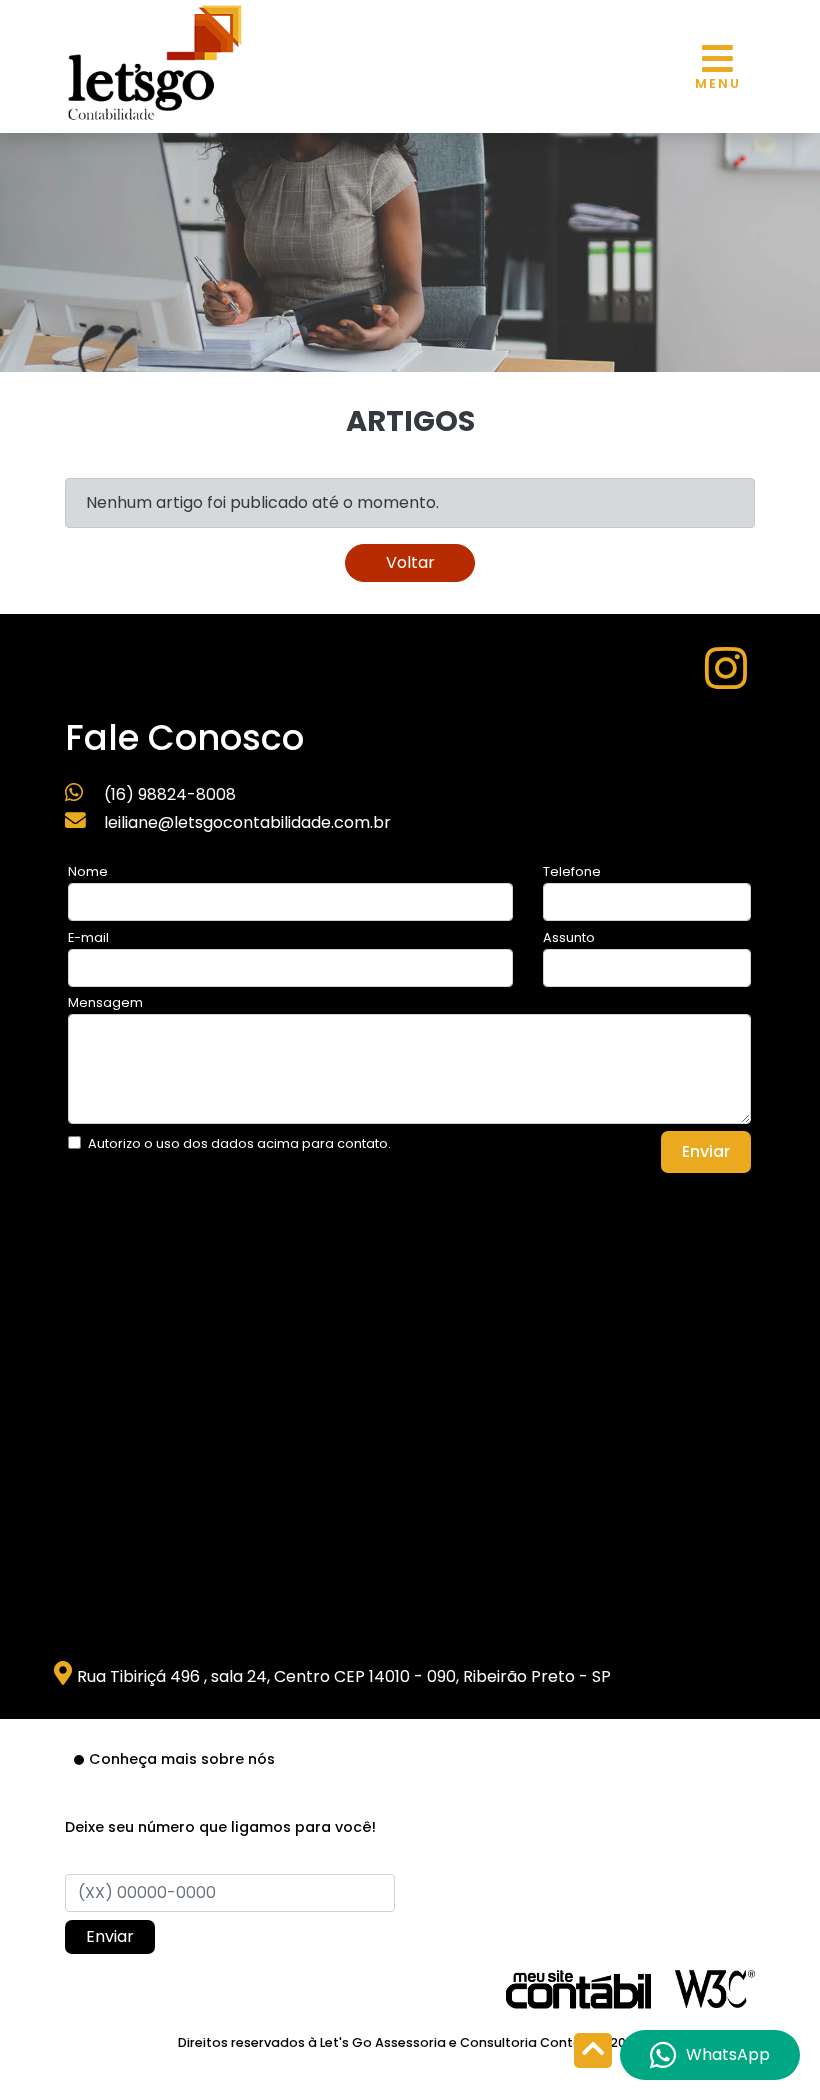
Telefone (572, 871)
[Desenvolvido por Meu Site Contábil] (578, 1988)
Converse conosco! (163, 304)
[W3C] (715, 1987)
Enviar (706, 1151)
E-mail (88, 937)
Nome (88, 871)
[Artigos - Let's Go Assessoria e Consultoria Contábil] (155, 60)
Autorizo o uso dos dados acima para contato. (239, 1143)
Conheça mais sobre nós (182, 1759)
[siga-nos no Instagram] (726, 680)
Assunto (569, 937)
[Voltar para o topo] (593, 2052)
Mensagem (105, 1002)
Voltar (410, 562)
